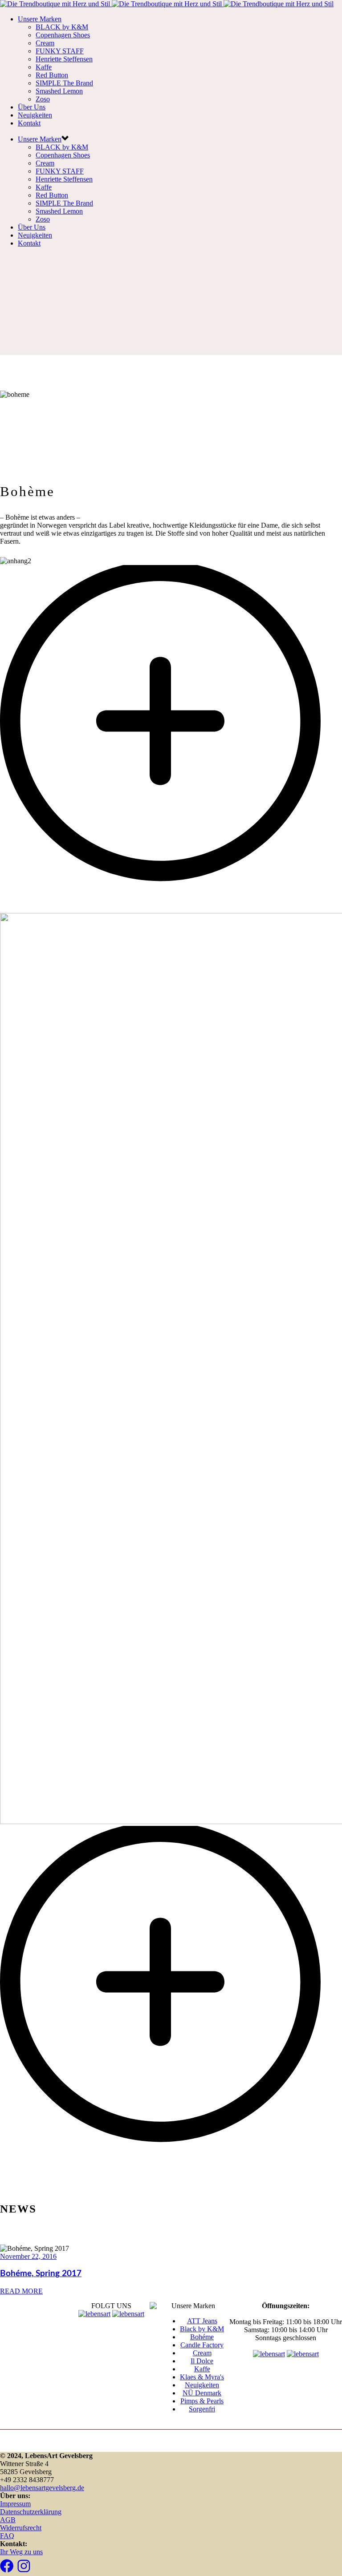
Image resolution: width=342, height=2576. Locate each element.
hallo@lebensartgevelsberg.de (42, 2488)
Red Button (52, 75)
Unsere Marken (40, 19)
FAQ (7, 2536)
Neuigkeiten (35, 115)
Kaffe (44, 67)
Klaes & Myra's (202, 2377)
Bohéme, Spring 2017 (41, 2274)
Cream (45, 43)
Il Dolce (202, 2361)
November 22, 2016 (28, 2256)
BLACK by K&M (62, 27)
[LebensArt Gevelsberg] (167, 4)
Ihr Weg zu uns (21, 2552)
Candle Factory (202, 2345)
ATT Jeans (202, 2321)
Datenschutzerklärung (31, 2512)
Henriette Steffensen (64, 59)
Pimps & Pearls (202, 2401)
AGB (8, 2520)
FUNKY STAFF (60, 51)
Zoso (43, 99)
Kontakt (29, 123)
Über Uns (32, 107)
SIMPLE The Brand (64, 83)
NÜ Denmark (202, 2393)
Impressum (15, 2504)
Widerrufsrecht (21, 2528)
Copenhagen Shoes (63, 35)
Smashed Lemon (59, 91)
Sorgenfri (202, 2409)
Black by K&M (202, 2329)
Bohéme (202, 2337)
